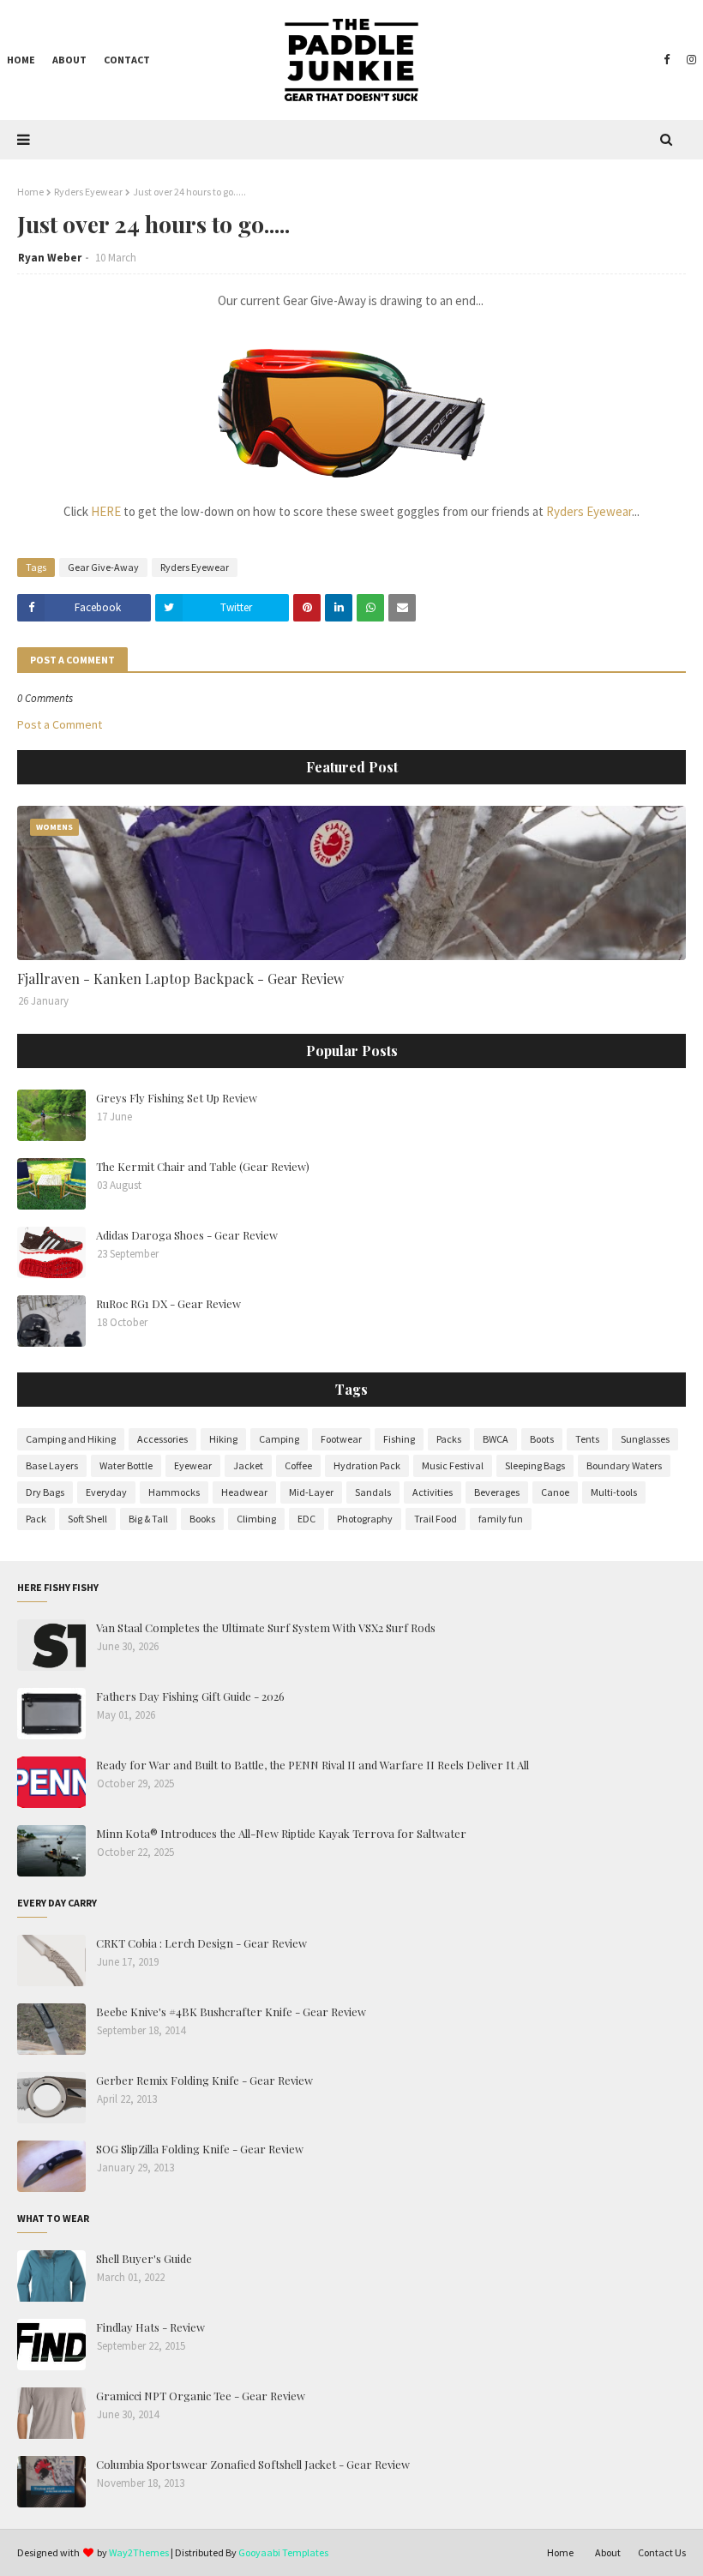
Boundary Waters (624, 1465)
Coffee (298, 1465)
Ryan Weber (50, 258)
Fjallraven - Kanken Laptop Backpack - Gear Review (180, 979)
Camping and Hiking (71, 1439)
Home (30, 192)
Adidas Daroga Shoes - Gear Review (187, 1235)
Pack (36, 1519)
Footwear (341, 1439)
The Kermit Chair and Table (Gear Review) (203, 1166)
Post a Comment (60, 724)
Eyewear (193, 1465)
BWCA (496, 1439)
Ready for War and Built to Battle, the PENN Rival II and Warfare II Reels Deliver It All (312, 1765)
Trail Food (436, 1519)
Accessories (162, 1439)
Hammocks (174, 1492)
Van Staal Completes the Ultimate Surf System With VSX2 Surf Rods (266, 1627)
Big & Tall (148, 1519)
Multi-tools (614, 1492)
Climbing (256, 1519)
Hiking (223, 1439)
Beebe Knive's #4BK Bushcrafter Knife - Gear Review (231, 2012)
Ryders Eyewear (88, 192)
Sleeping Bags (535, 1465)
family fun (501, 1519)
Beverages (497, 1492)
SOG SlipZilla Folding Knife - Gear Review (200, 2149)
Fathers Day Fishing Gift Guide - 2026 (190, 1696)
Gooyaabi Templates (283, 2552)
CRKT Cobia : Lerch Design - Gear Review (201, 1943)
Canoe (555, 1492)
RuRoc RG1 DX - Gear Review (168, 1303)
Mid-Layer (311, 1492)
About (608, 2552)
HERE (106, 511)
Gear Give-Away (103, 567)
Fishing (399, 1439)
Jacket (248, 1465)
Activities (433, 1492)
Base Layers (52, 1465)
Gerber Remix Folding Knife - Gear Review (204, 2080)
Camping (279, 1439)
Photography (365, 1519)
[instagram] (689, 60)
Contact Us (662, 2552)
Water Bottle (126, 1465)
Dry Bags (45, 1492)
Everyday (106, 1492)
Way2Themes (139, 2552)
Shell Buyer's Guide (144, 2258)
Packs (449, 1439)
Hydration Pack (367, 1465)
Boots (542, 1439)
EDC (306, 1519)
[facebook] (667, 60)
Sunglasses (645, 1439)
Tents (587, 1439)
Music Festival (453, 1465)
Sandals (373, 1492)
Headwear (244, 1492)
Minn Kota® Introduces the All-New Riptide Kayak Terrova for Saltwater (281, 1833)
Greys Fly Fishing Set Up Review (177, 1098)
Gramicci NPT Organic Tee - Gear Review (201, 2396)
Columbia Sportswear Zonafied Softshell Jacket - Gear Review (253, 2464)
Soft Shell (87, 1519)
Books (202, 1519)
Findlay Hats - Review (150, 2327)
